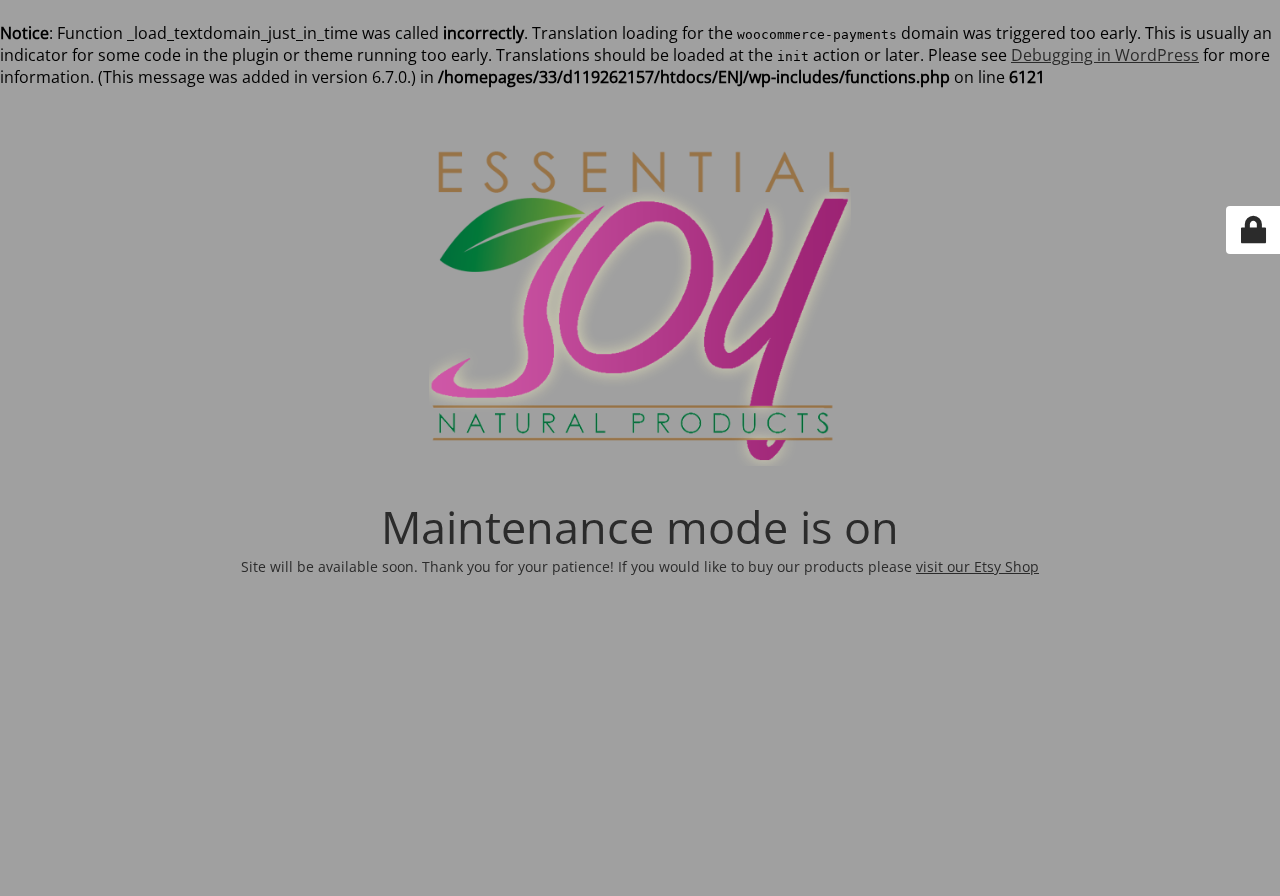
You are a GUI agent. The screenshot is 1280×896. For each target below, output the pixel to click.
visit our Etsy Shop (977, 566)
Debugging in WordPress (1105, 55)
